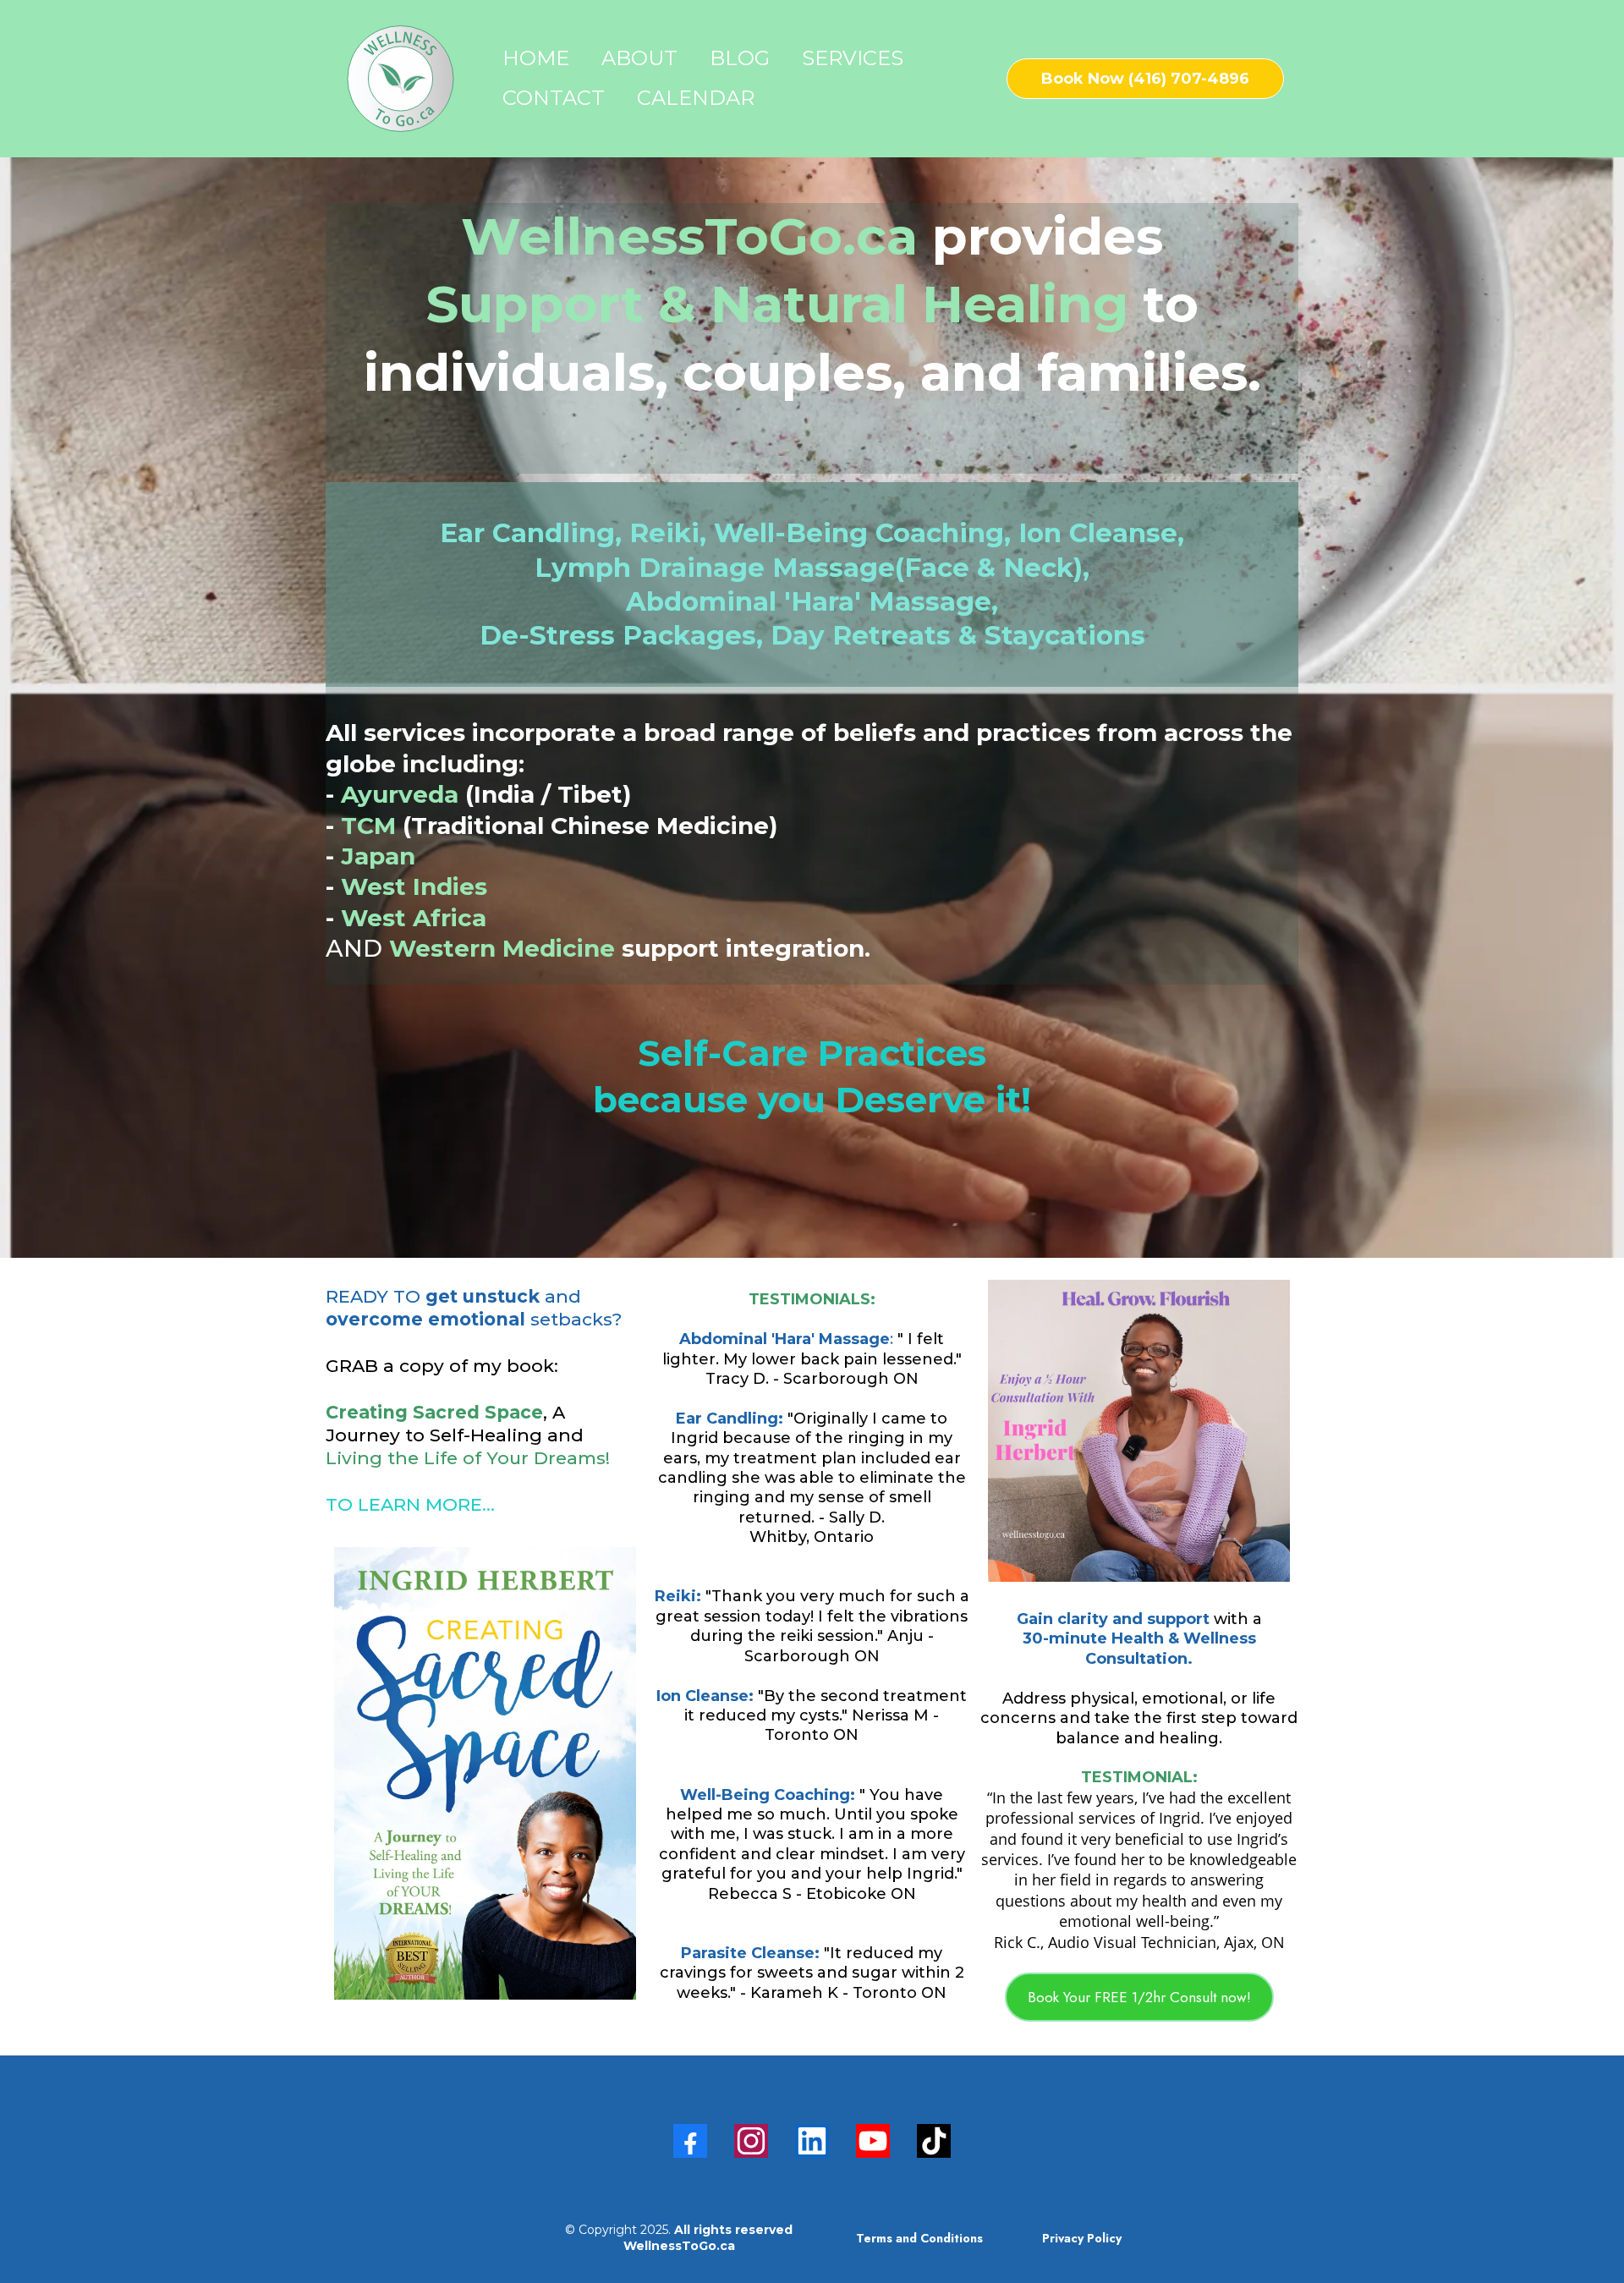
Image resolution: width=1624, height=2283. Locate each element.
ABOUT (639, 58)
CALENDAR (696, 98)
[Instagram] (751, 2141)
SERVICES (853, 58)
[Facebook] (690, 2141)
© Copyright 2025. (679, 2237)
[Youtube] (873, 2141)
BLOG (740, 58)
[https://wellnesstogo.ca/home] (401, 79)
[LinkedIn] (812, 2141)
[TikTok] (934, 2141)
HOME (536, 58)
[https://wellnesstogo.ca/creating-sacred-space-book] (485, 1773)
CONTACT (554, 98)
